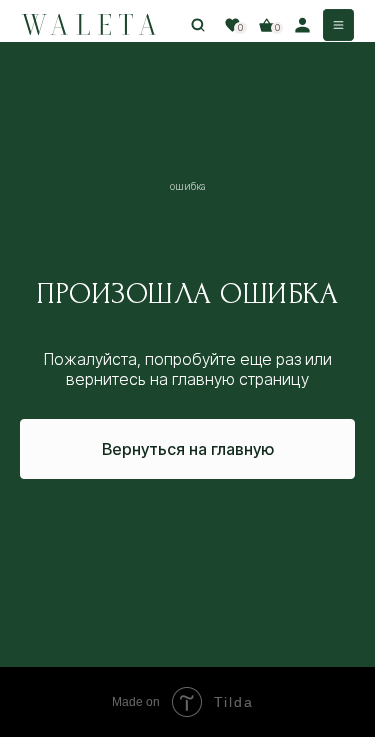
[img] (88, 25)
